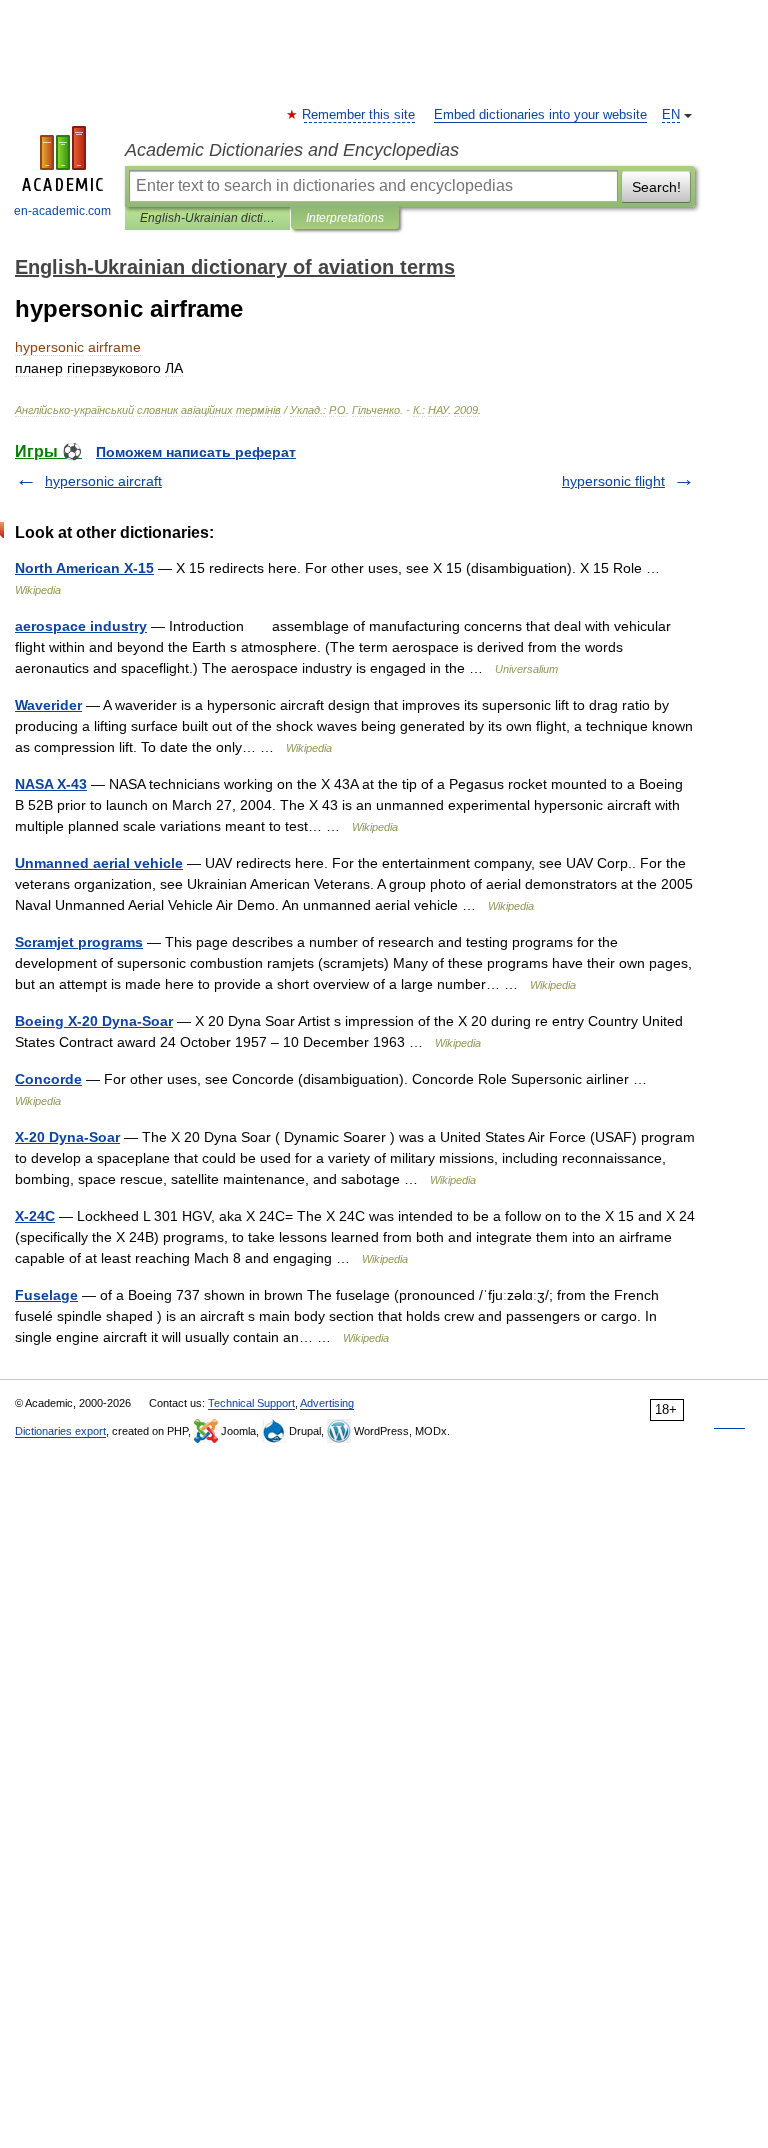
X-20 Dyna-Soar (67, 1137)
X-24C (35, 1216)
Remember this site (359, 115)
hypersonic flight (613, 481)
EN (671, 115)
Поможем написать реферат (196, 452)
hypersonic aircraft (103, 481)
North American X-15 (84, 568)
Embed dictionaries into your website (540, 115)
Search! (656, 187)
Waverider (48, 705)
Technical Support (251, 1403)
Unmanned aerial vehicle (99, 863)
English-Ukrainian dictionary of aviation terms (207, 218)
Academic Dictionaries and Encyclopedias (292, 150)
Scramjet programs (79, 942)
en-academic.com (62, 211)
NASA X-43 (51, 784)
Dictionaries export (60, 1431)
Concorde (48, 1079)
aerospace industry (81, 626)
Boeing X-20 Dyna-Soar (94, 1021)
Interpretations (345, 218)
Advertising (327, 1403)
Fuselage (46, 1295)
